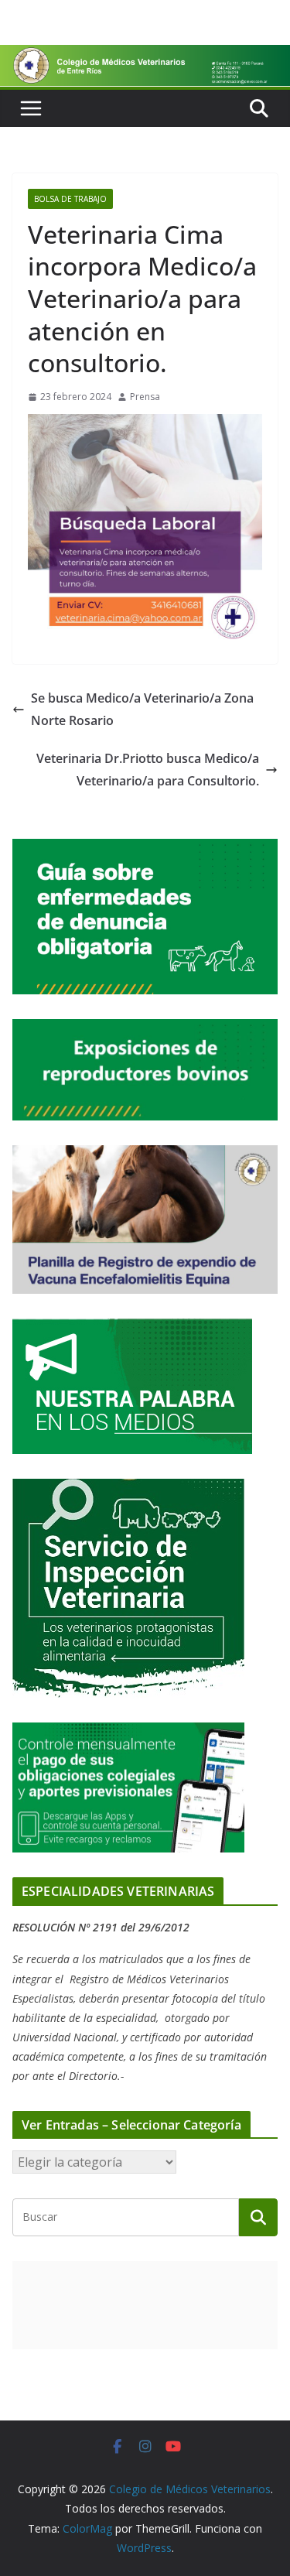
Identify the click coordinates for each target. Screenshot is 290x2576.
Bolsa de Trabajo (70, 199)
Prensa (145, 397)
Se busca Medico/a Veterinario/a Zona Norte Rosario (142, 709)
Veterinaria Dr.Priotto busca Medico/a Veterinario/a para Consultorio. (148, 770)
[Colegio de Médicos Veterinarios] (145, 56)
